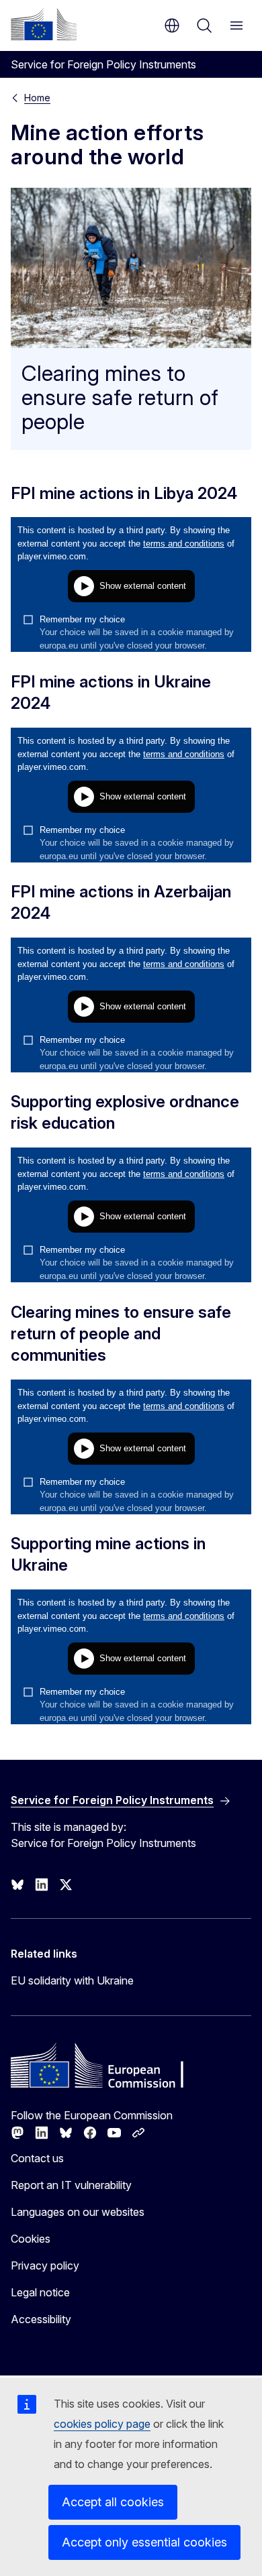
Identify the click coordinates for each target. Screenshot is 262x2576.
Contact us (37, 2158)
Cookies (31, 2239)
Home (37, 98)
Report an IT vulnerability (71, 2185)
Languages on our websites (78, 2212)
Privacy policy (45, 2265)
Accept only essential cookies (144, 2542)
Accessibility (41, 2319)
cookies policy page (102, 2424)
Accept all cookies (113, 2502)
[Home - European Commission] (44, 24)
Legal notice (40, 2292)
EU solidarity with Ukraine (72, 1980)
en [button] (172, 25)
